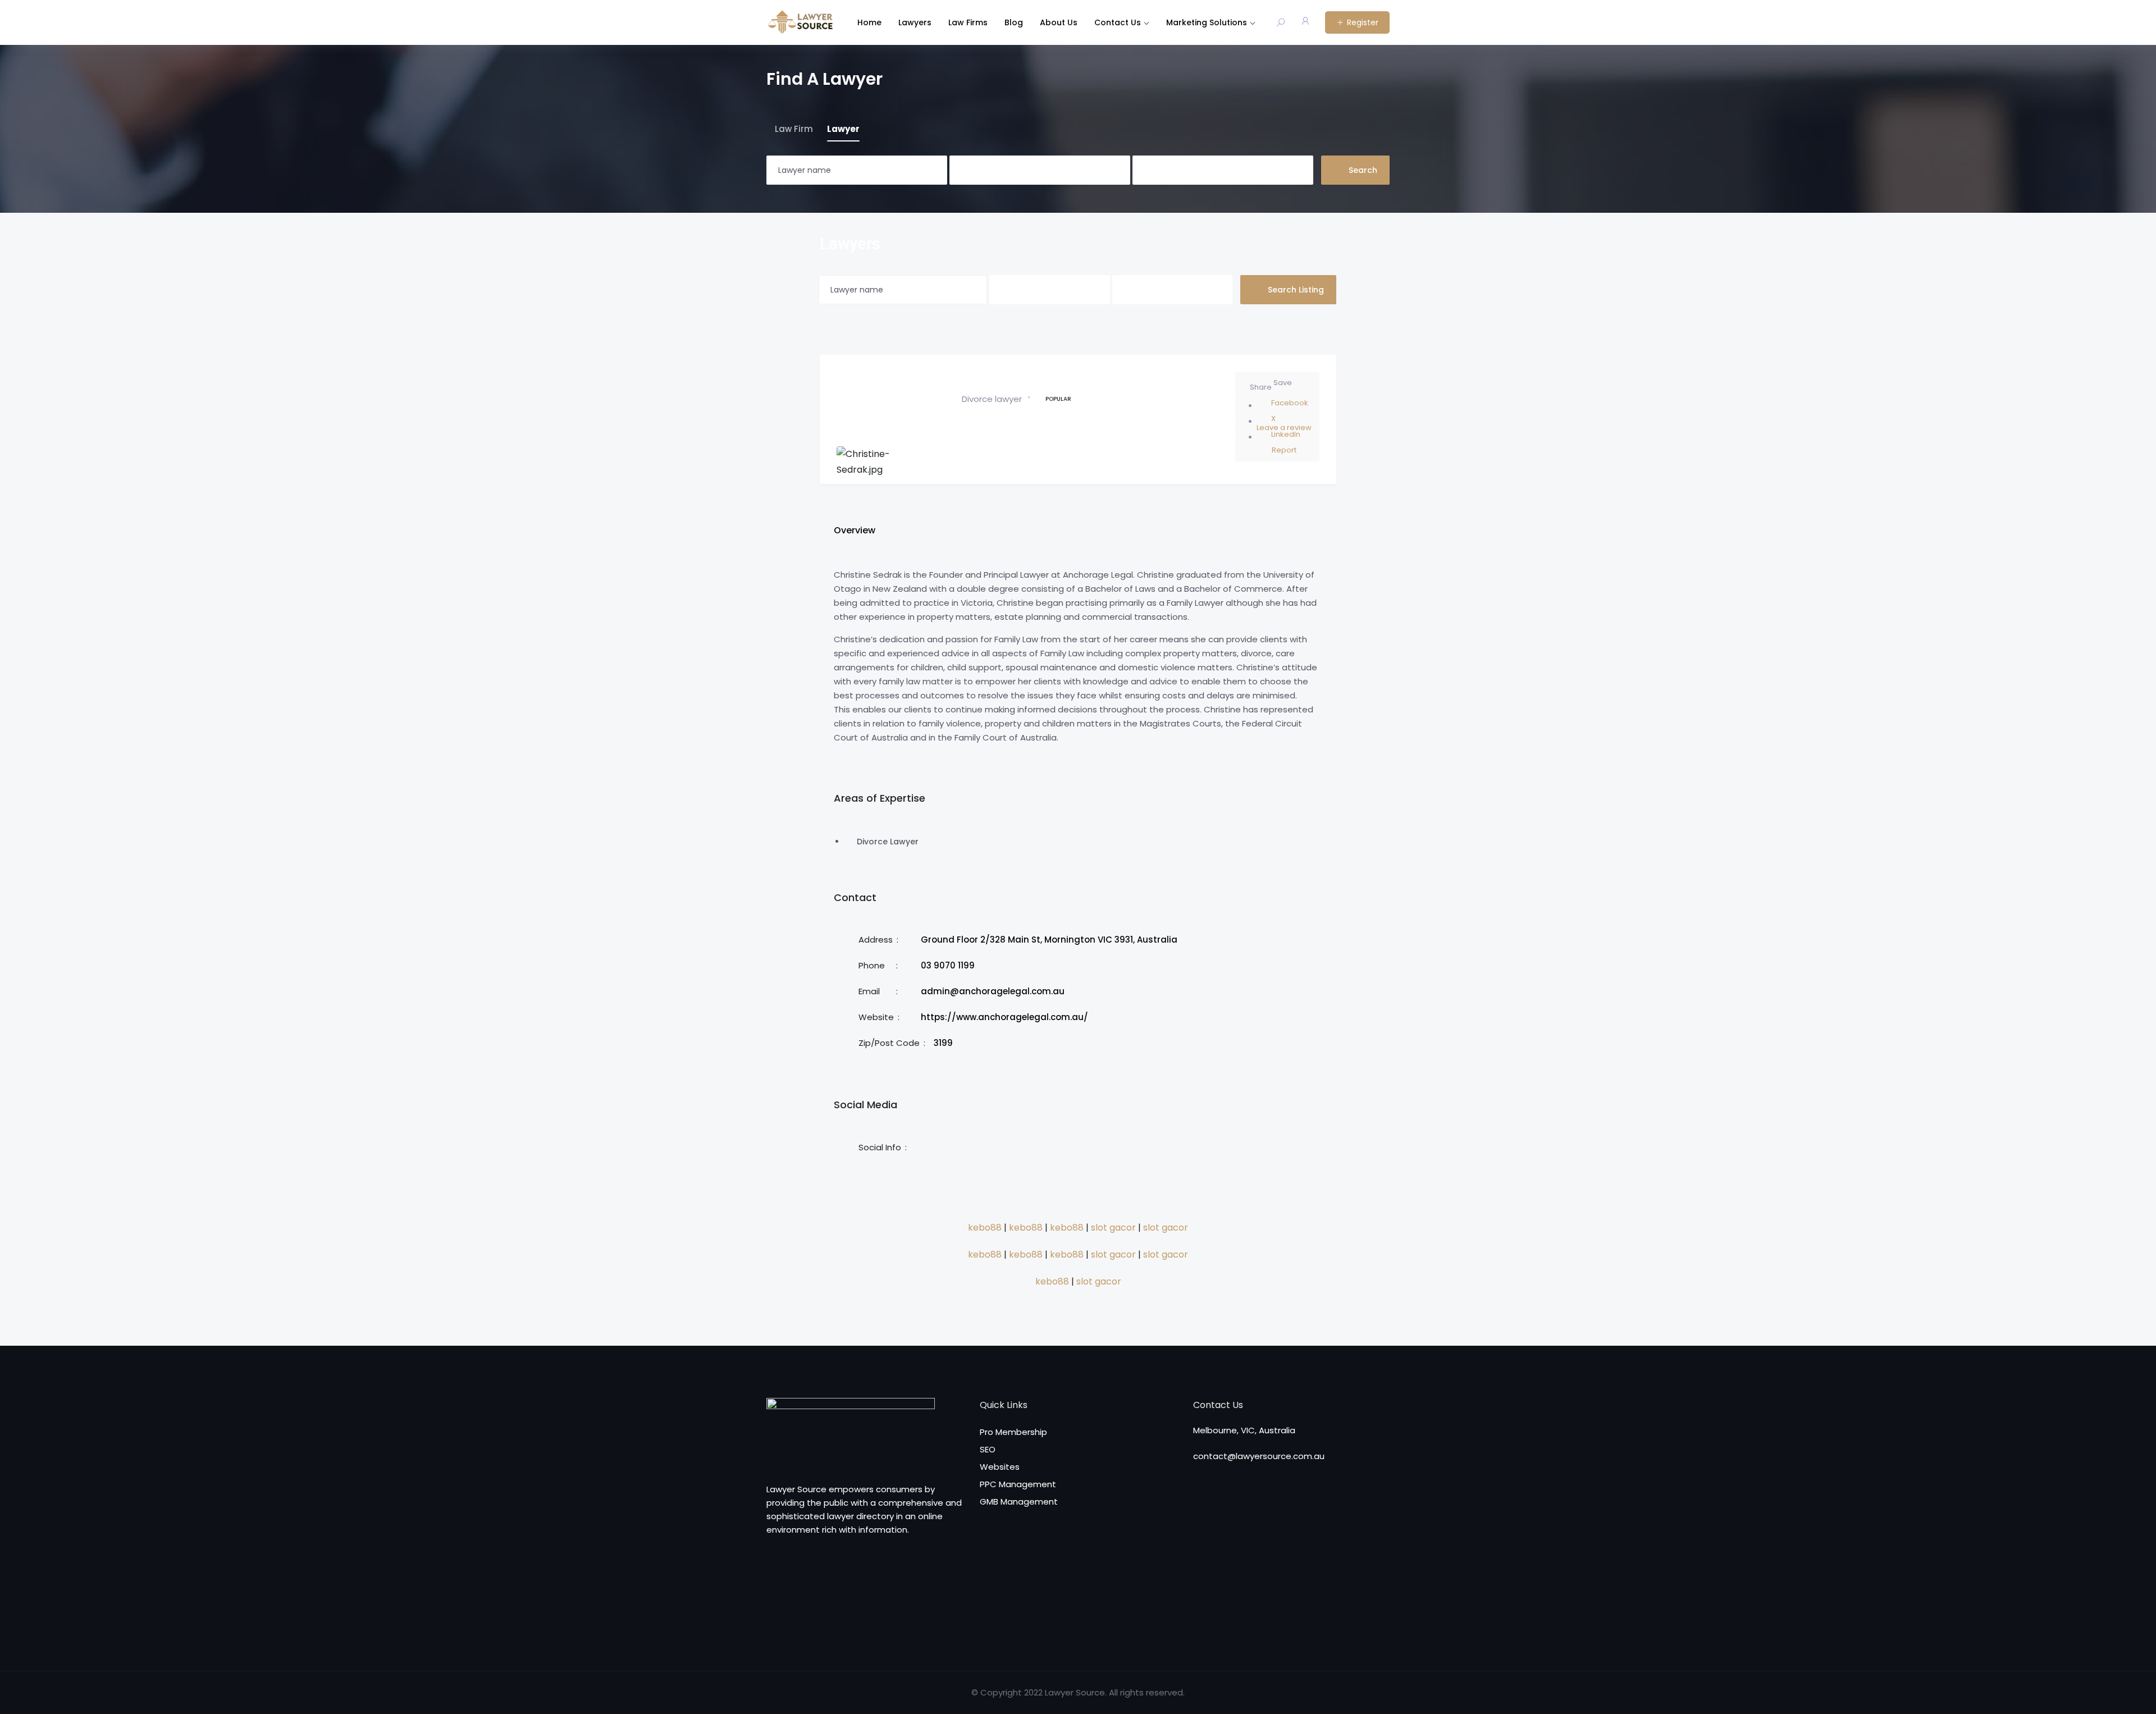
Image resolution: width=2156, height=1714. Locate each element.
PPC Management (1018, 1484)
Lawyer (843, 129)
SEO (988, 1449)
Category (968, 170)
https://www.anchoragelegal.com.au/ (1004, 1017)
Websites (1000, 1467)
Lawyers (915, 22)
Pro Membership (1013, 1432)
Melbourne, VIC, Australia (1244, 1430)
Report (1284, 450)
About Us (1059, 22)
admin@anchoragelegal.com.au (993, 991)
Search (1363, 170)
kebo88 (985, 1228)
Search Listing (1296, 290)
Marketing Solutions (1207, 22)
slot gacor (1113, 1228)
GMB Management (1019, 1502)
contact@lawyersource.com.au (1259, 1456)
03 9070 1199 (948, 965)
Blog (1014, 22)
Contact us (1118, 22)
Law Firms (968, 22)
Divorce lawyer (992, 399)
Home (869, 22)
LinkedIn (1286, 434)
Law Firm (794, 129)
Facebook (1290, 403)
